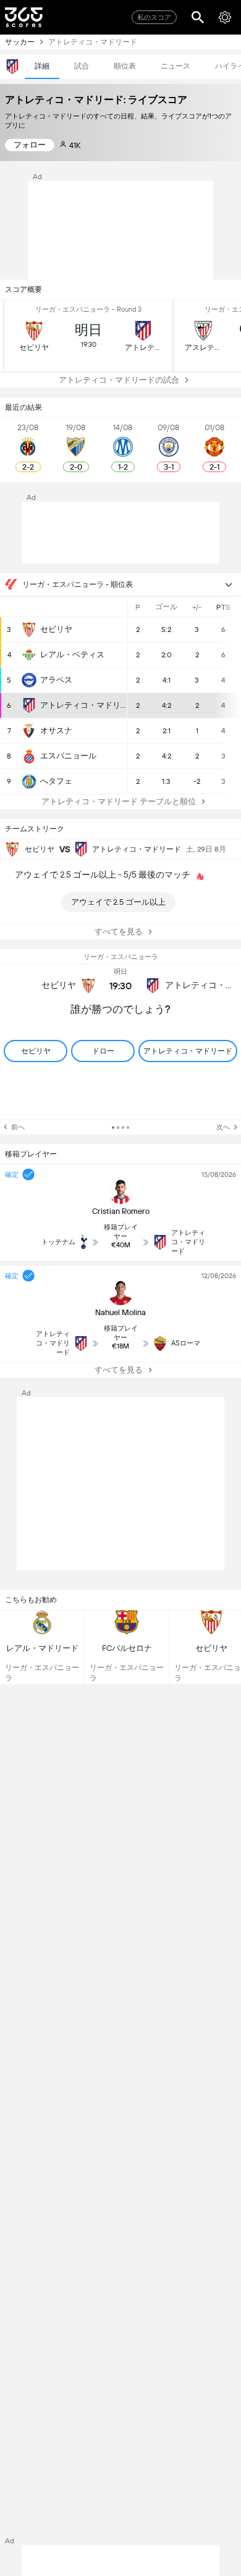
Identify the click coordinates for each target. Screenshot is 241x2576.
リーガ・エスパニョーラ (121, 957)
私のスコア (154, 18)
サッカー (20, 42)
